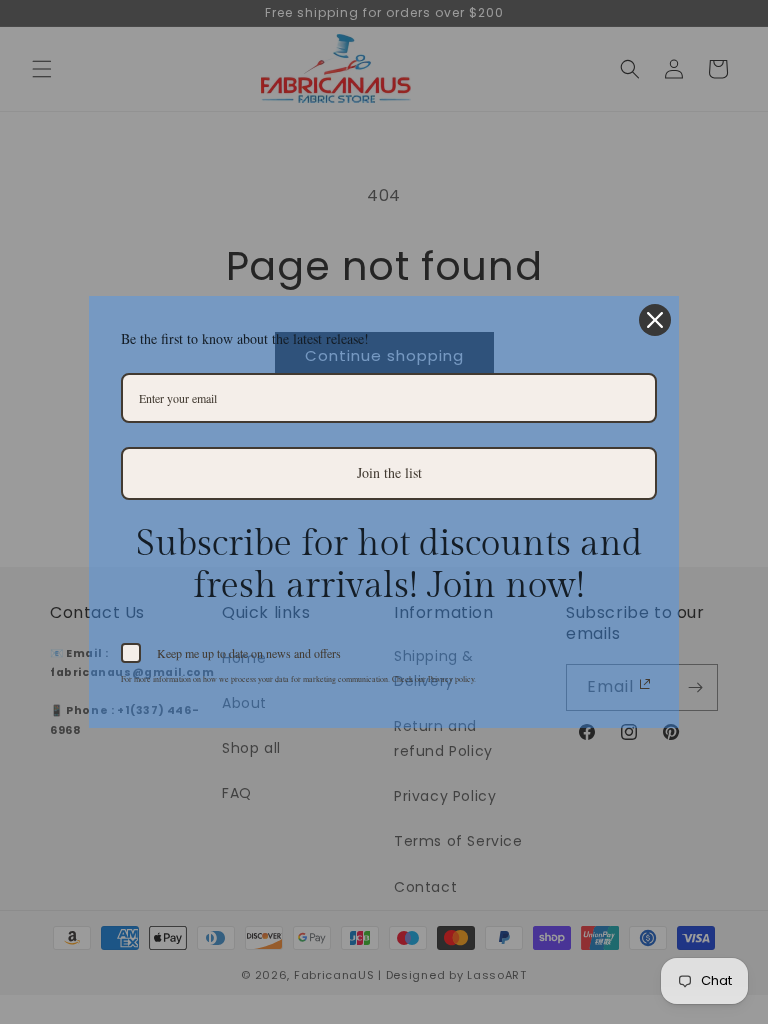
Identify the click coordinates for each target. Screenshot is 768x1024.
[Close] (655, 320)
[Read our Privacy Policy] (645, 684)
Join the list (389, 472)
